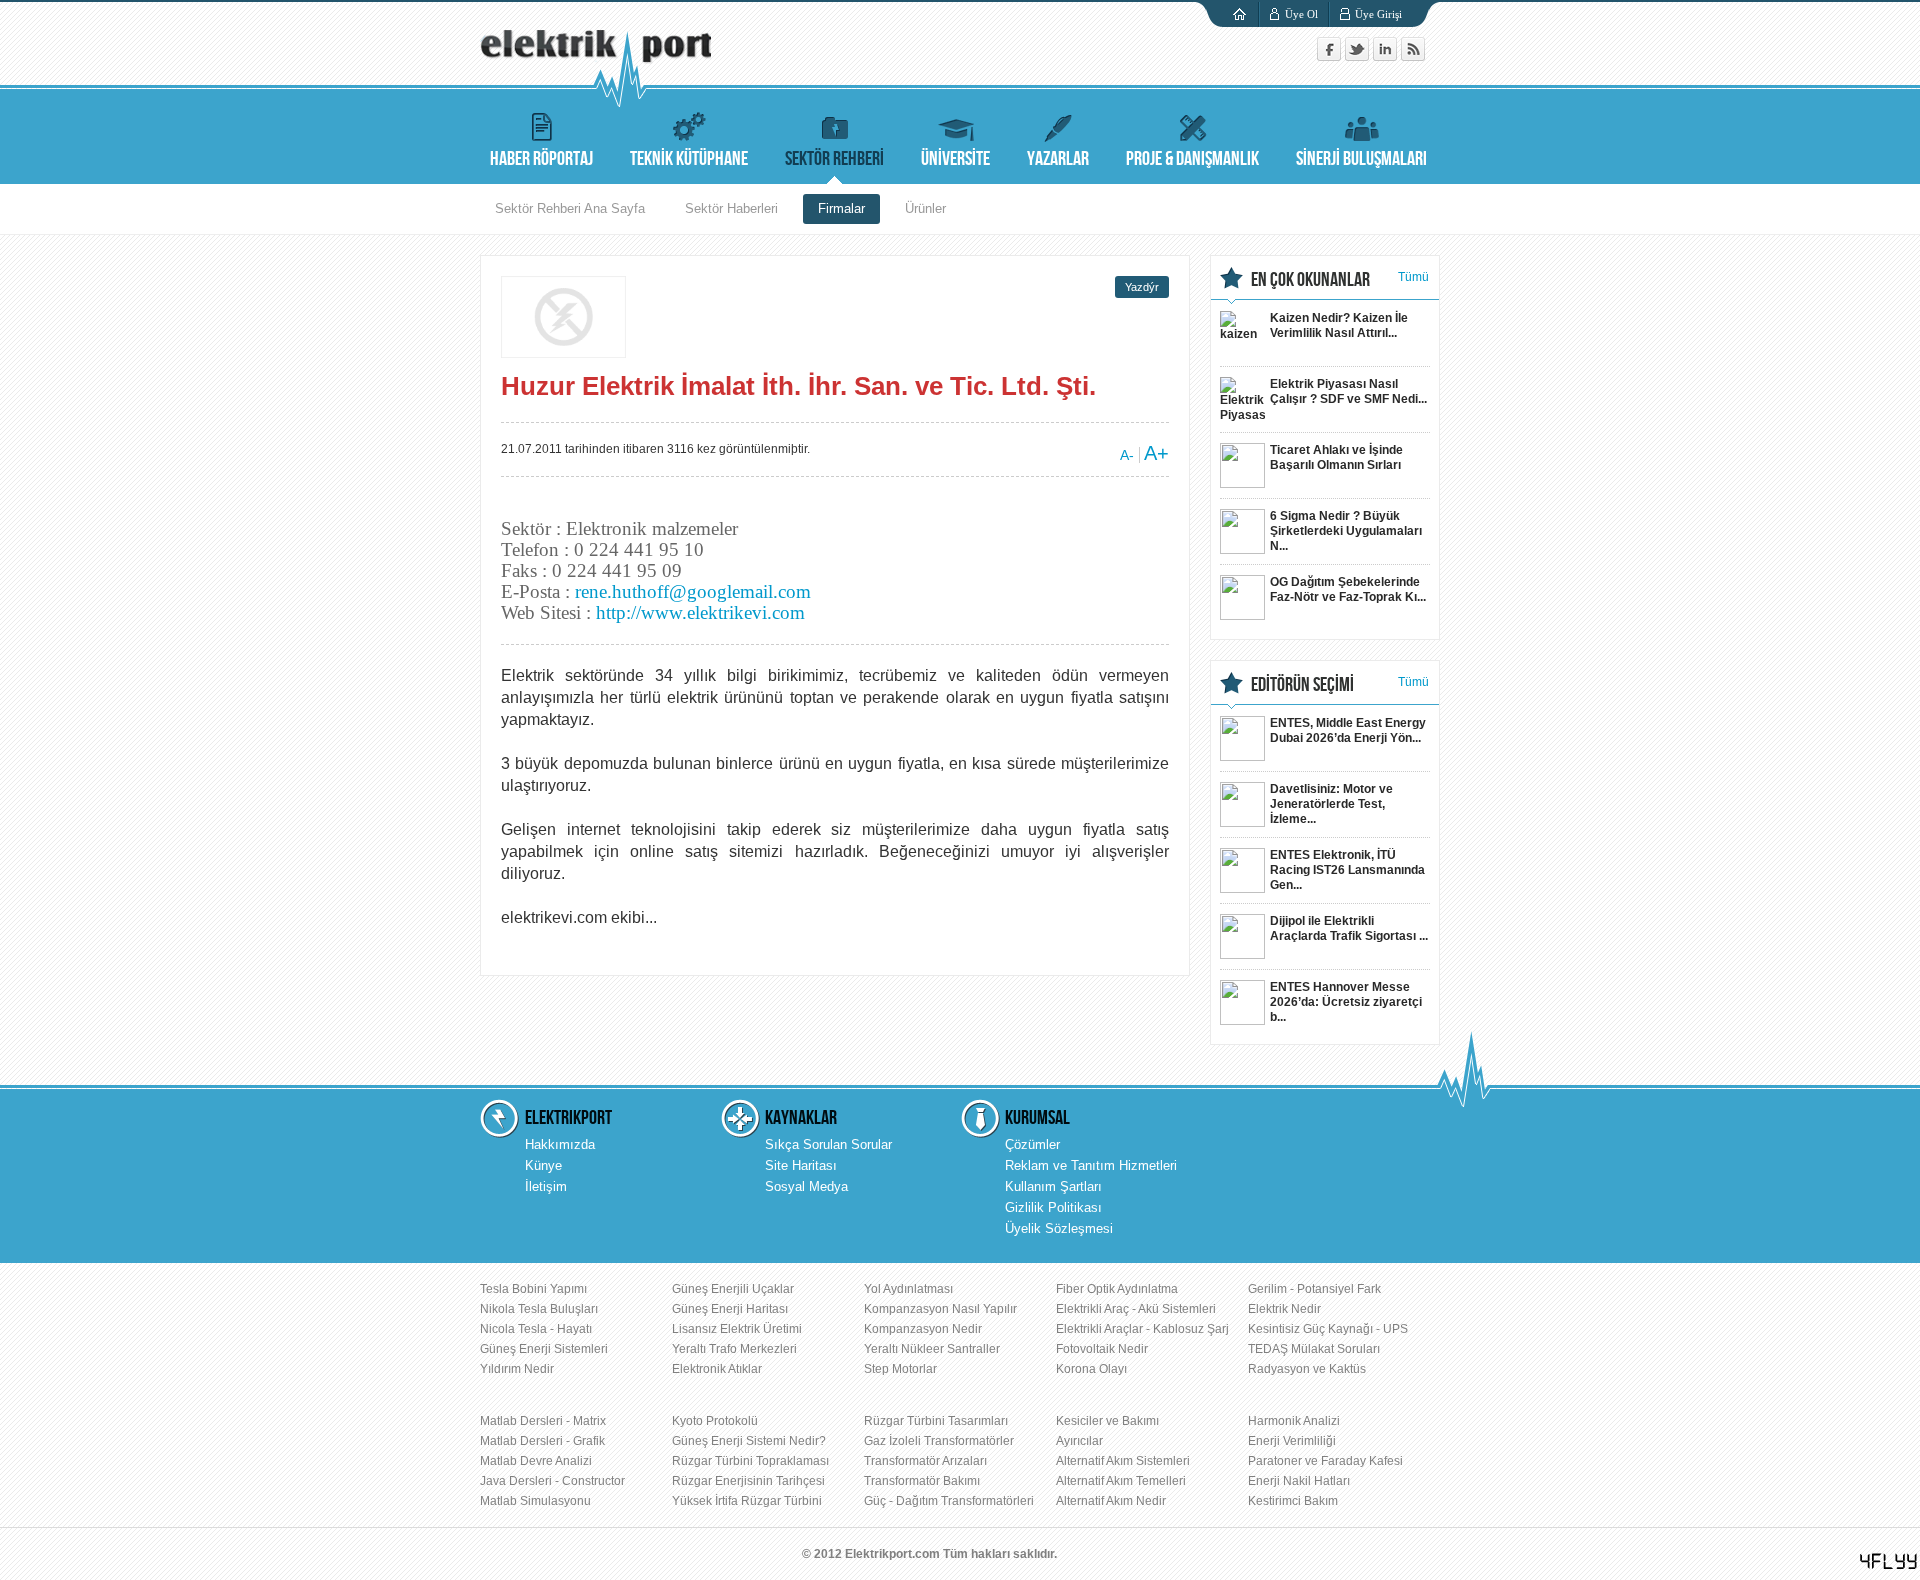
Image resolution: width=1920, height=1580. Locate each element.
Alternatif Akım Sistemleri (1123, 1461)
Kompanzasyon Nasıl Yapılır (940, 1309)
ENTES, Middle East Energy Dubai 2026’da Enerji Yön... (1348, 730)
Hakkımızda (560, 1144)
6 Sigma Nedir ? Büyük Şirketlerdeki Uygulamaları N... (1346, 531)
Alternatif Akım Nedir (1111, 1501)
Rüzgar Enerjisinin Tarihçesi (748, 1481)
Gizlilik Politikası (1053, 1207)
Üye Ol (1301, 14)
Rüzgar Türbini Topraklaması (750, 1461)
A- (1127, 455)
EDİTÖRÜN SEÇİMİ (1302, 685)
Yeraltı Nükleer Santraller (932, 1349)
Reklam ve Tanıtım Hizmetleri (1091, 1165)
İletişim (546, 1186)
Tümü (1413, 277)
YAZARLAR (1058, 159)
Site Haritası (801, 1165)
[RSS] (1413, 56)
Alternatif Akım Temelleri (1121, 1481)
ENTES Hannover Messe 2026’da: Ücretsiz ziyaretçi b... (1346, 1002)
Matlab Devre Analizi (536, 1461)
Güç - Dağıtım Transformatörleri (949, 1501)
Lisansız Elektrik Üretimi (737, 1329)
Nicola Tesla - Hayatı (536, 1329)
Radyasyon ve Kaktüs (1307, 1369)
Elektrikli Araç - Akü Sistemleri (1136, 1309)
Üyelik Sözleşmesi (1059, 1228)
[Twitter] (1359, 56)
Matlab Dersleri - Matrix (543, 1421)
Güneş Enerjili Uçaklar (733, 1289)
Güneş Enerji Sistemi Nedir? (749, 1441)
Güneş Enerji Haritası (730, 1309)
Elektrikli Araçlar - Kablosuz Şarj (1142, 1329)
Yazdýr (1142, 287)
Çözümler (1032, 1144)
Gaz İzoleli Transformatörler (939, 1441)
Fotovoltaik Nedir (1102, 1349)
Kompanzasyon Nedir (923, 1329)
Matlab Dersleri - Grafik (542, 1441)
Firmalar (841, 208)
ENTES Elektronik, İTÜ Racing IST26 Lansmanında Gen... (1347, 870)
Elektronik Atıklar (717, 1369)
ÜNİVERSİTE (955, 159)
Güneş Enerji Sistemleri (544, 1349)
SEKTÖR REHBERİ (834, 159)
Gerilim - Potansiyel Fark (1314, 1289)
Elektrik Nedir (1284, 1309)
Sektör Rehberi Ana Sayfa (570, 208)
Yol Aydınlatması (908, 1289)
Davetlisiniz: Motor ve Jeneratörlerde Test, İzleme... (1331, 804)
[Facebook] (1331, 56)
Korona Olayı (1091, 1369)
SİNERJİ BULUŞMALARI (1361, 159)
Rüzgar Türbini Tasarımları (936, 1421)
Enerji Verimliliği (1292, 1441)
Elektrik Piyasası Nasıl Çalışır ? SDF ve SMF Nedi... (1348, 391)
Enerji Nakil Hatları (1299, 1481)
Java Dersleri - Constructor (552, 1481)
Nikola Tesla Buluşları (539, 1309)
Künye (543, 1165)
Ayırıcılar (1079, 1441)
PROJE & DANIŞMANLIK (1192, 159)
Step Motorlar (900, 1369)
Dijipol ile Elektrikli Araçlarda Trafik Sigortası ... (1349, 928)
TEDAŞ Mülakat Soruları (1314, 1349)
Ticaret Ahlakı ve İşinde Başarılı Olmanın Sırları (1336, 457)
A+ (1156, 453)
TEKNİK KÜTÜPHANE (689, 159)
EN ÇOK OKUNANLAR (1310, 280)
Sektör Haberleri (731, 208)
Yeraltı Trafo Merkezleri (734, 1349)
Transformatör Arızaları (925, 1461)
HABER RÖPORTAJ (541, 159)
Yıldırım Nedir (517, 1369)
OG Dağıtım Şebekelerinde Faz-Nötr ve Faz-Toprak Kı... (1348, 589)
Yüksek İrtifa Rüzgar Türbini (747, 1501)
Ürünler (925, 208)
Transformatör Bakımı (922, 1481)
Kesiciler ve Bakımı (1107, 1421)
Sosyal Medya (806, 1186)
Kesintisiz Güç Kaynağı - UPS (1328, 1329)
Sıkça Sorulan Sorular (828, 1144)
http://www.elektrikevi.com (700, 612)
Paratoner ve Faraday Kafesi (1325, 1461)
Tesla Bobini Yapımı (533, 1289)
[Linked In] (1387, 56)
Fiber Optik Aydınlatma (1117, 1289)
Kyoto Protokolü (715, 1421)
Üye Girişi (1378, 14)
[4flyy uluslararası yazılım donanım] (1889, 1561)
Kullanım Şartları (1053, 1186)
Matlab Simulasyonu (535, 1501)
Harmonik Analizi (1294, 1421)
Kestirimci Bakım (1293, 1501)
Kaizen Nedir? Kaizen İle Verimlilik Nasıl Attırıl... (1339, 325)
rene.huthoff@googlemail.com (693, 591)
